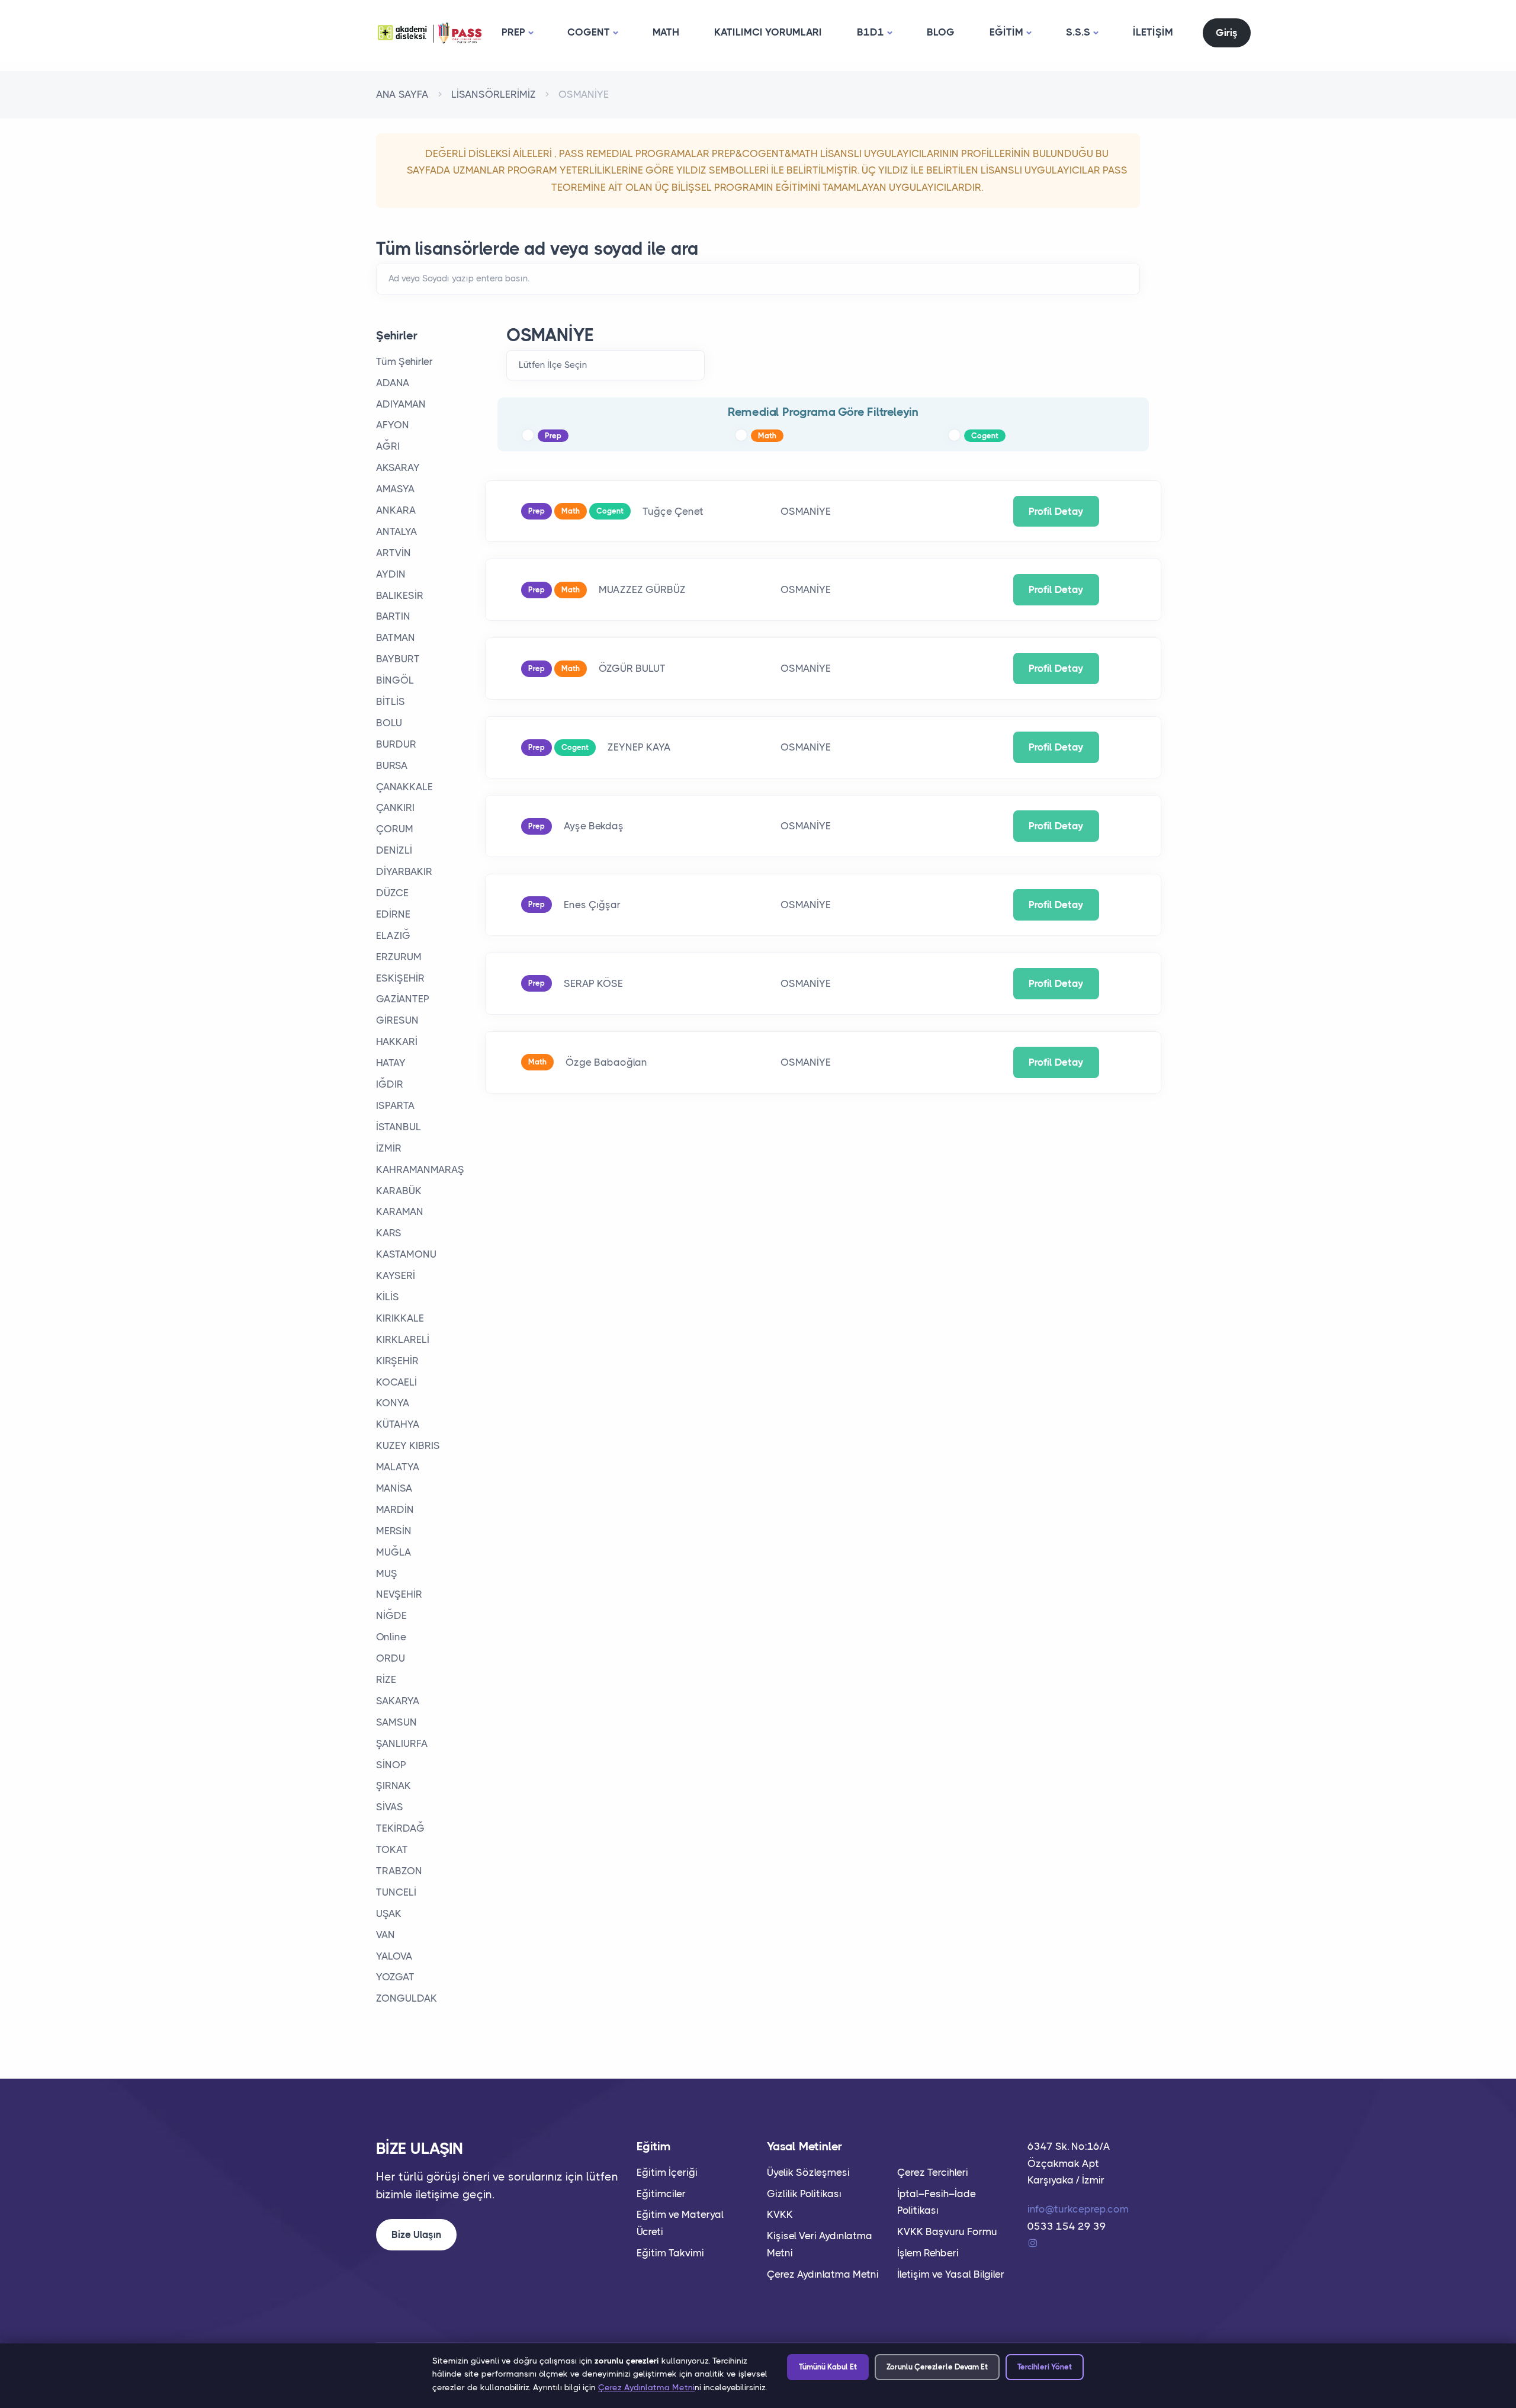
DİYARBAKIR (404, 871)
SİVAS (390, 1807)
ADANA (393, 383)
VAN (386, 1935)
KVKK (780, 2214)
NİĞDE (391, 1615)
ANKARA (396, 510)
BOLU (389, 723)
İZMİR (389, 1148)
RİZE (386, 1679)
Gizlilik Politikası (804, 2194)
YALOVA (394, 1956)
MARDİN (395, 1509)
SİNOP (391, 1765)
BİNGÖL (395, 680)
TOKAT (392, 1849)
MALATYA (398, 1467)
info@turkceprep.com (1078, 2209)
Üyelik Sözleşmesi (808, 2172)
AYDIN (391, 574)
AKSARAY (398, 467)
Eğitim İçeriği (667, 2172)
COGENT (589, 32)
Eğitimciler (661, 2194)
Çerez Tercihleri (933, 2172)
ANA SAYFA (402, 94)
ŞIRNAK (394, 1785)
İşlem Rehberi (928, 2253)
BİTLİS (391, 701)
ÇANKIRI (395, 807)
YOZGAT (395, 1977)
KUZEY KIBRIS (408, 1445)
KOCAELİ (396, 1382)
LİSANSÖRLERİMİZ (494, 94)
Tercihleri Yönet (1045, 2367)
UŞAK (389, 1913)
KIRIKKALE (400, 1318)
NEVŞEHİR (399, 1594)
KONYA (393, 1403)
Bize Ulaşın (416, 2234)
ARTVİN (394, 553)
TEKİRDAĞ (400, 1828)
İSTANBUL (399, 1127)
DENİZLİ (394, 850)
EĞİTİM (1006, 32)
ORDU (391, 1658)
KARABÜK (399, 1191)
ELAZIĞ (393, 935)
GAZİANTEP (403, 999)
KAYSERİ (396, 1275)
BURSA (392, 765)
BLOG (941, 32)
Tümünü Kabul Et (828, 2367)
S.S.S (1078, 32)
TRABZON (399, 1871)
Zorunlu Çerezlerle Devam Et (937, 2367)
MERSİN (394, 1531)
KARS (389, 1233)
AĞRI (388, 446)
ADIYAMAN (401, 404)
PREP (513, 32)
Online (391, 1637)
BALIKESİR (400, 595)
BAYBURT (398, 659)
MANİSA (394, 1488)
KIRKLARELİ (403, 1339)
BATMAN (396, 637)
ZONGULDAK (407, 1998)
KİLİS (388, 1297)
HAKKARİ (397, 1041)
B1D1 (871, 32)
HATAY (391, 1063)
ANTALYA (397, 531)
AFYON (393, 425)
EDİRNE (393, 914)
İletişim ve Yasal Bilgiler (951, 2274)
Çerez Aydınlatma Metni (823, 2274)
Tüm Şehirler (404, 361)
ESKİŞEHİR (400, 978)
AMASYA (396, 489)
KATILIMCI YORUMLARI (768, 32)
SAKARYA (398, 1701)
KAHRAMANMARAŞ (420, 1169)
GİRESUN (397, 1020)
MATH (666, 32)
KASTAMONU (406, 1254)
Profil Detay (1056, 511)
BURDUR (396, 744)
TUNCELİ (396, 1892)
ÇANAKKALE (404, 787)
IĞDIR (390, 1084)
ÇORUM (395, 829)
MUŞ (387, 1573)
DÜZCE (392, 893)
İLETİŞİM (1153, 32)
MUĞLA (394, 1552)
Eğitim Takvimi (670, 2253)
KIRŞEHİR (397, 1361)
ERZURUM (399, 957)
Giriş (1227, 33)
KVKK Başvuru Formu (947, 2231)
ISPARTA (396, 1105)
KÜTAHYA (398, 1424)
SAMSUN (396, 1722)
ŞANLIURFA (402, 1743)
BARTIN (393, 616)
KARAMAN (400, 1211)
